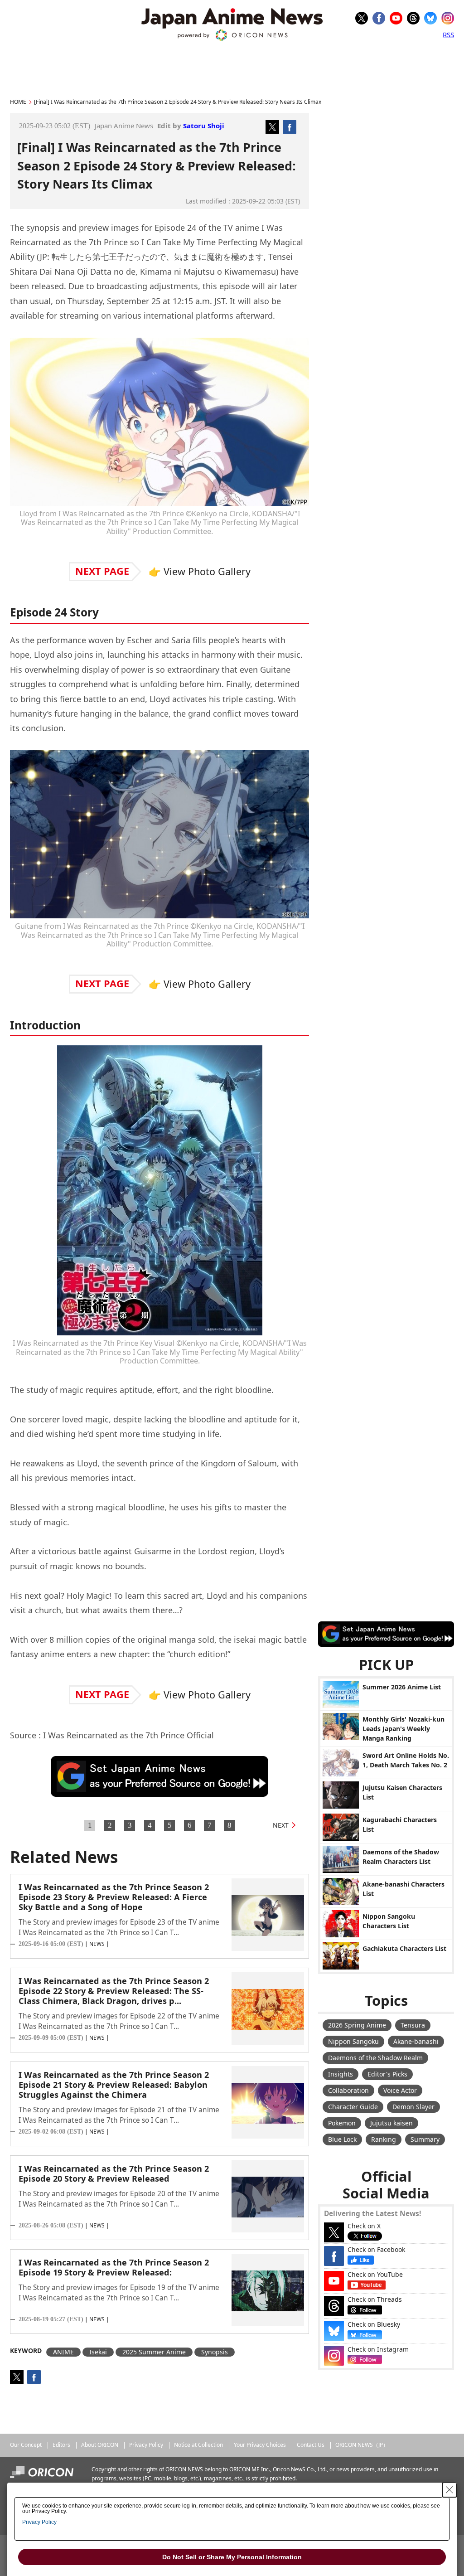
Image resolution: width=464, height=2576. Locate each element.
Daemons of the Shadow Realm (375, 2058)
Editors (61, 2445)
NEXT (281, 1825)
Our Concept (26, 2445)
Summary (425, 2139)
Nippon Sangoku (353, 2041)
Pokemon (342, 2123)
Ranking (384, 2139)
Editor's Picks (387, 2074)
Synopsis (215, 2352)
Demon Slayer (413, 2107)
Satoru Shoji (204, 126)
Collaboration (348, 2090)
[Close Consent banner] (449, 2490)
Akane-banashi (416, 2041)
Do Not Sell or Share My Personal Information (232, 2557)
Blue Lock (342, 2139)
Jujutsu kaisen (391, 2123)
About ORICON (100, 2445)
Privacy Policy (146, 2445)
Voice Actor (400, 2090)
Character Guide (353, 2107)
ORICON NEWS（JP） (362, 2445)
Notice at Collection (198, 2445)
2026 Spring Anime (357, 2025)
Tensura (413, 2025)
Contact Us (311, 2445)
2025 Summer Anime (154, 2352)
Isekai (98, 2352)
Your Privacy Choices (260, 2445)
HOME (18, 102)
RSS (448, 34)
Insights (341, 2074)
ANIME (63, 2352)
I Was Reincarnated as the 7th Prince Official (128, 1735)
